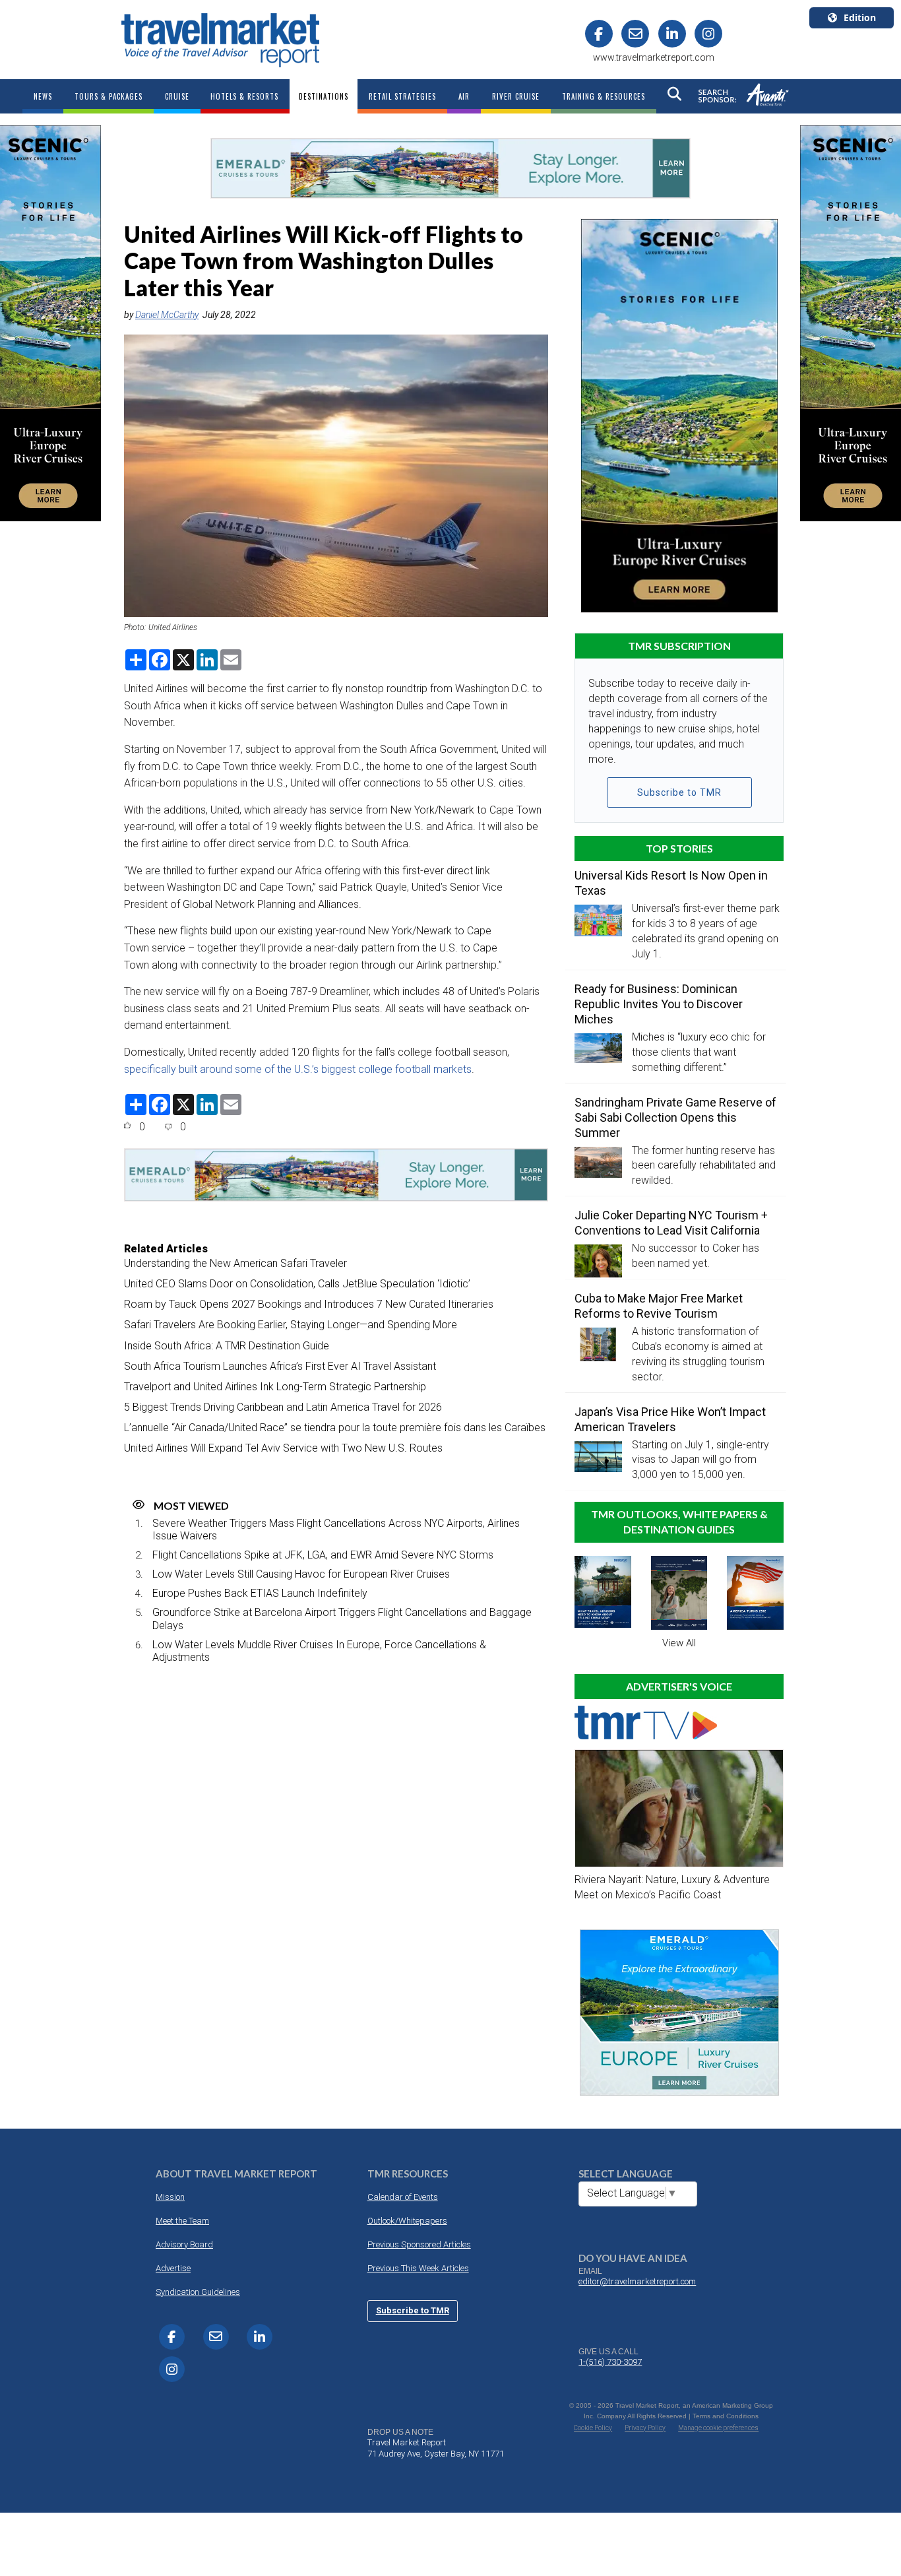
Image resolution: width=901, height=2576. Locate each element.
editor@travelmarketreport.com (637, 2281)
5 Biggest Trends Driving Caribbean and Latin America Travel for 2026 (283, 1407)
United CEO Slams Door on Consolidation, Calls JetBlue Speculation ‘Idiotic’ (297, 1284)
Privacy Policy (645, 2428)
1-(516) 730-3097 (610, 2362)
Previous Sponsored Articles (419, 2244)
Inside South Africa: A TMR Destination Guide (227, 1346)
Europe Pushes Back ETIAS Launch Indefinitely (260, 1593)
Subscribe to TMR (679, 792)
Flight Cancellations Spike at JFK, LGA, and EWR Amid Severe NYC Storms (323, 1555)
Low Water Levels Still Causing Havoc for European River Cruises (301, 1574)
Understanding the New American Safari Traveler (235, 1263)
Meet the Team (182, 2221)
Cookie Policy (593, 2428)
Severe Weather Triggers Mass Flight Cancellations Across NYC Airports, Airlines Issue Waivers (336, 1529)
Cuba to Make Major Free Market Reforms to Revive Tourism (659, 1306)
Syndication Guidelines (198, 2292)
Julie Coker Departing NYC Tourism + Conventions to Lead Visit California (671, 1223)
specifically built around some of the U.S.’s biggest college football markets (298, 1069)
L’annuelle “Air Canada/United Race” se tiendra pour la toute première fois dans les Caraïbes (335, 1428)
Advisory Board (184, 2244)
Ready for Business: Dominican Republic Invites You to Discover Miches (659, 1004)
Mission (170, 2197)
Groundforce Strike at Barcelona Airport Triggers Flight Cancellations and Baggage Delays (342, 1619)
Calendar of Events (403, 2197)
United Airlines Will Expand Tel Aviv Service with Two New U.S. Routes (283, 1448)
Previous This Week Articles (418, 2268)
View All (679, 1643)
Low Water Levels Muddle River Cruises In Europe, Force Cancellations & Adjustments (319, 1651)
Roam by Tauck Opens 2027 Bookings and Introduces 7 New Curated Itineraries (309, 1304)
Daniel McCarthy (167, 315)
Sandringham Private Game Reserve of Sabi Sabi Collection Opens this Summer (675, 1117)
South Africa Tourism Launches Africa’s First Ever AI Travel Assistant (280, 1366)
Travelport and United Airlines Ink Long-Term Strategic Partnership (275, 1387)
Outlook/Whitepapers (407, 2221)
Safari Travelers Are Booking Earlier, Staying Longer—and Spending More (291, 1325)
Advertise (173, 2268)
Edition (860, 17)
